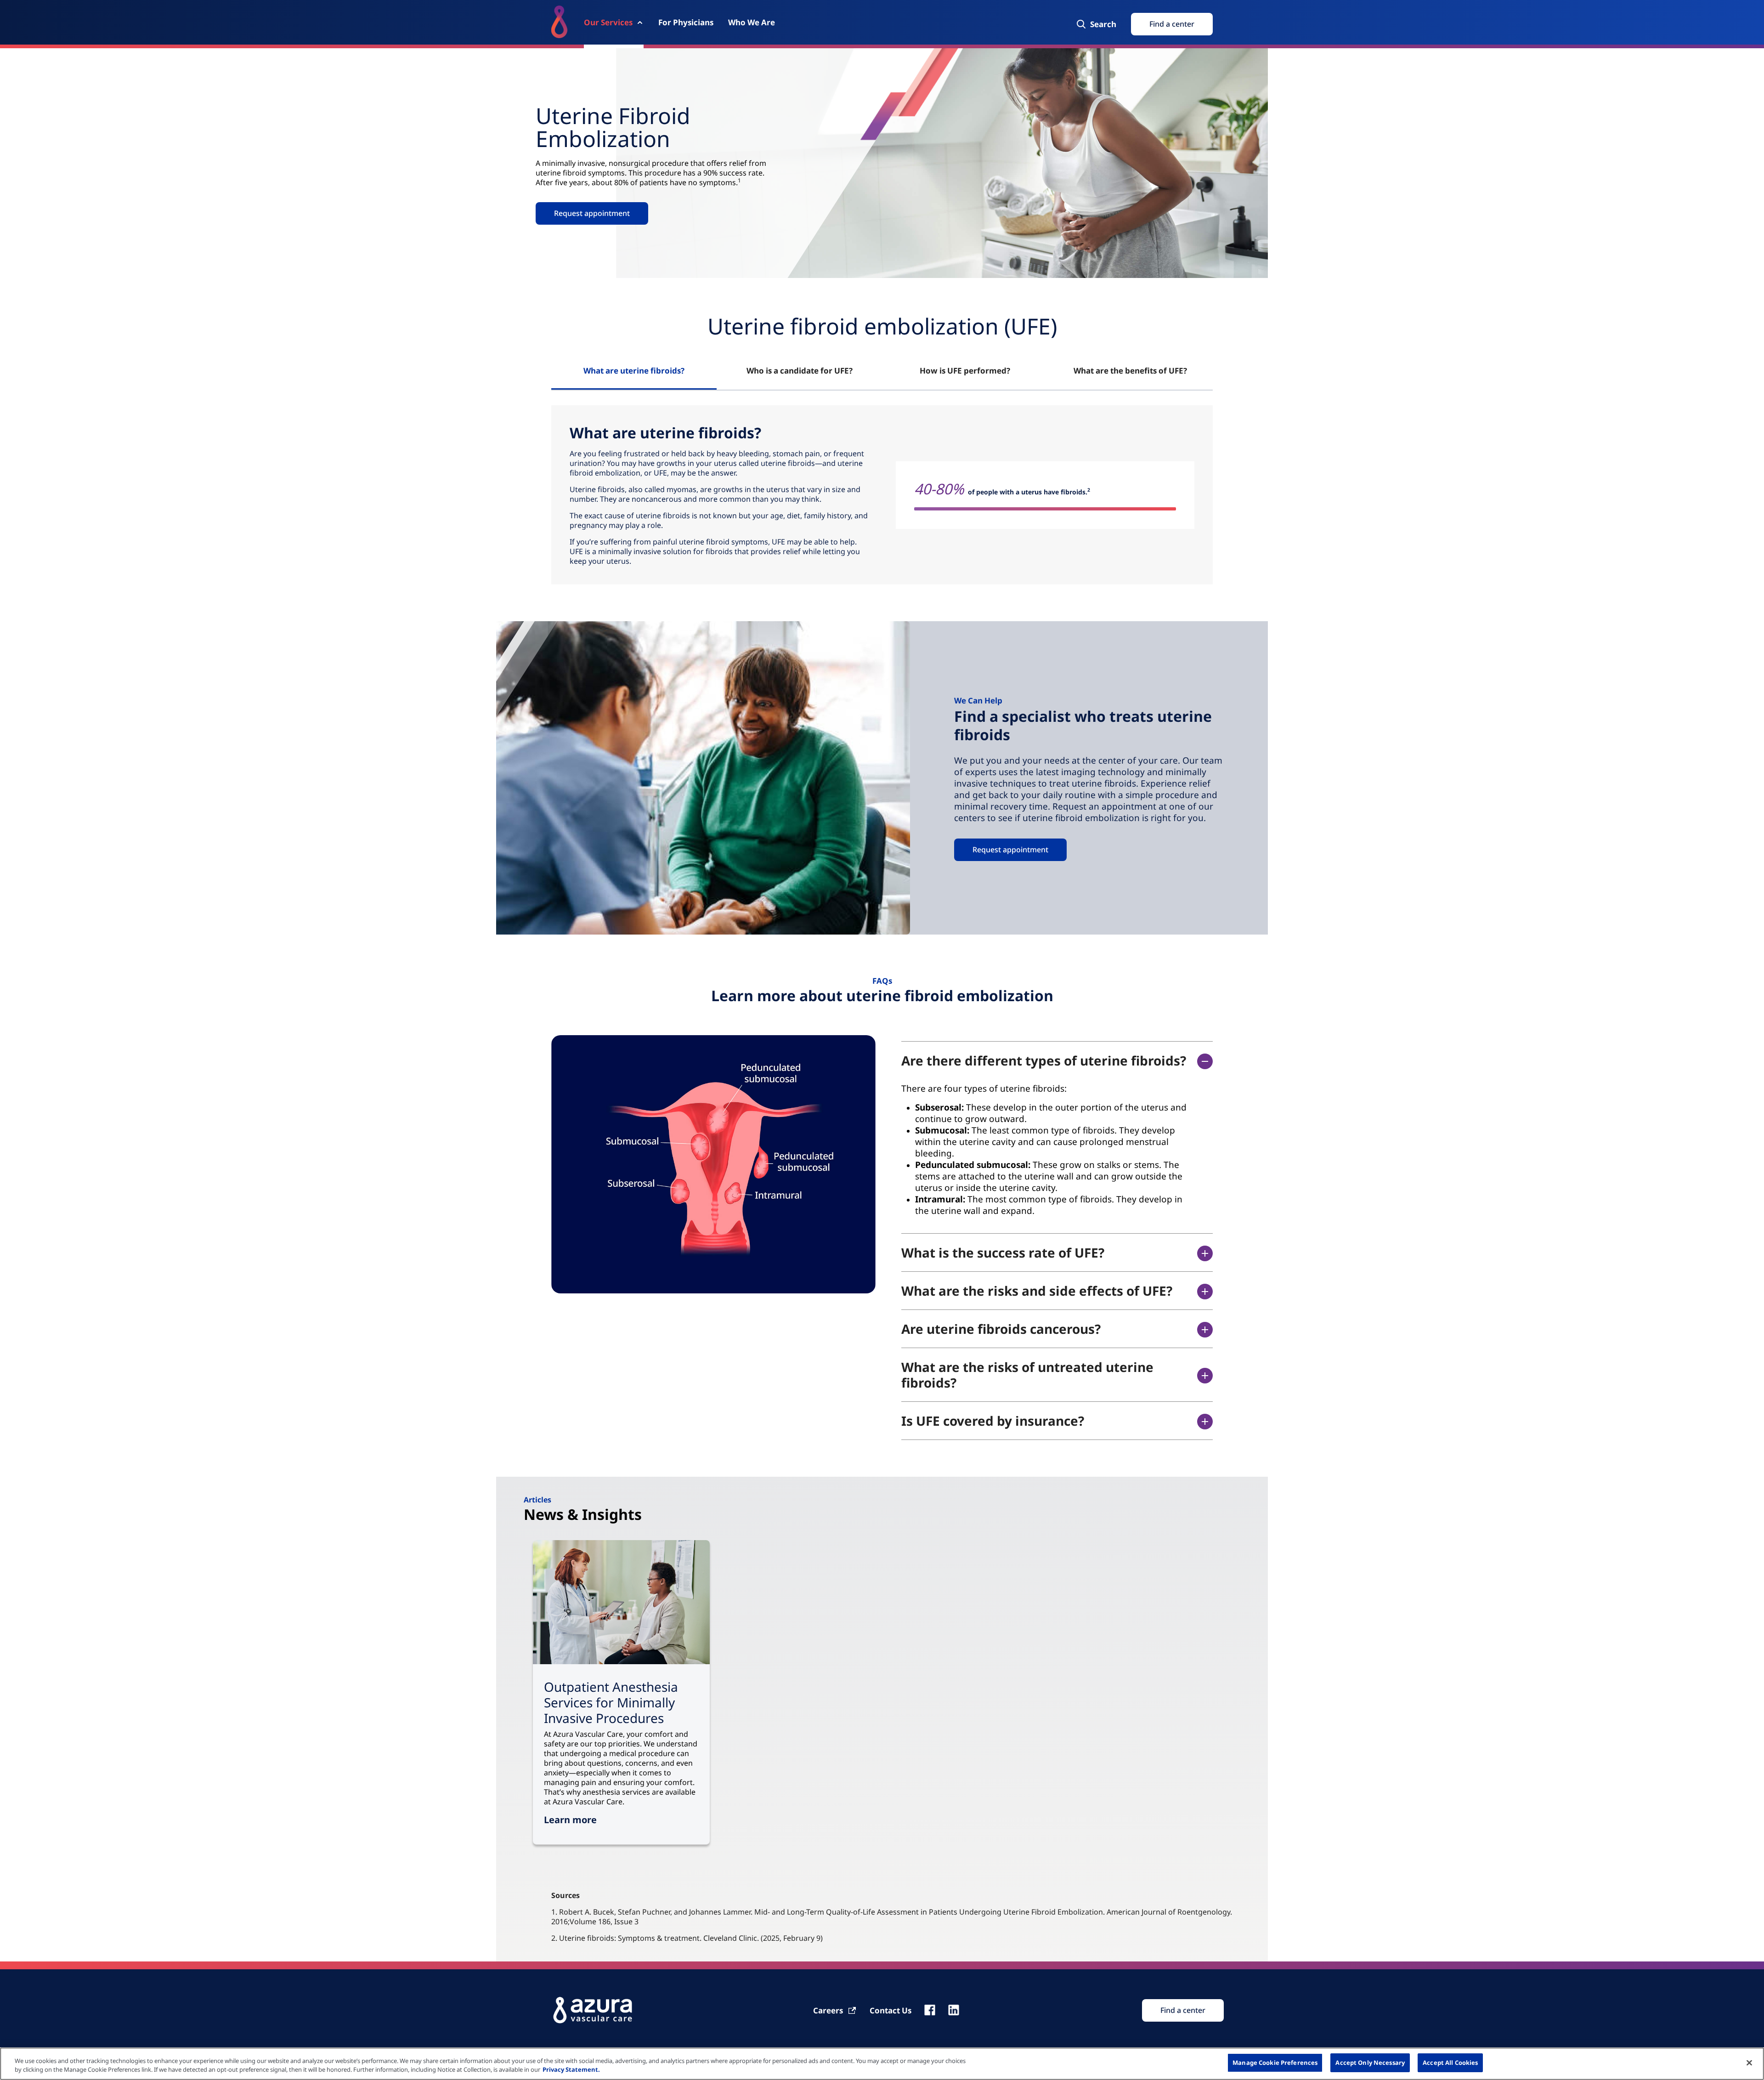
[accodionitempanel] (1047, 1150)
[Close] (1749, 2063)
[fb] (930, 2010)
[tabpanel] (882, 495)
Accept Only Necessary (1370, 2063)
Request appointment (1010, 850)
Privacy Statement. (571, 2070)
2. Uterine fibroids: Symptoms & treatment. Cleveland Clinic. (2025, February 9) (687, 1938)
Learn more (570, 1820)
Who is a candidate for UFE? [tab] (800, 371)
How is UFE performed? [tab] (965, 371)
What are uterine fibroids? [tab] (634, 371)
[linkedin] (954, 2010)
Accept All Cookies (1450, 2063)
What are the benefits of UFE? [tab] (1130, 371)
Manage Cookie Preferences (1275, 2063)
